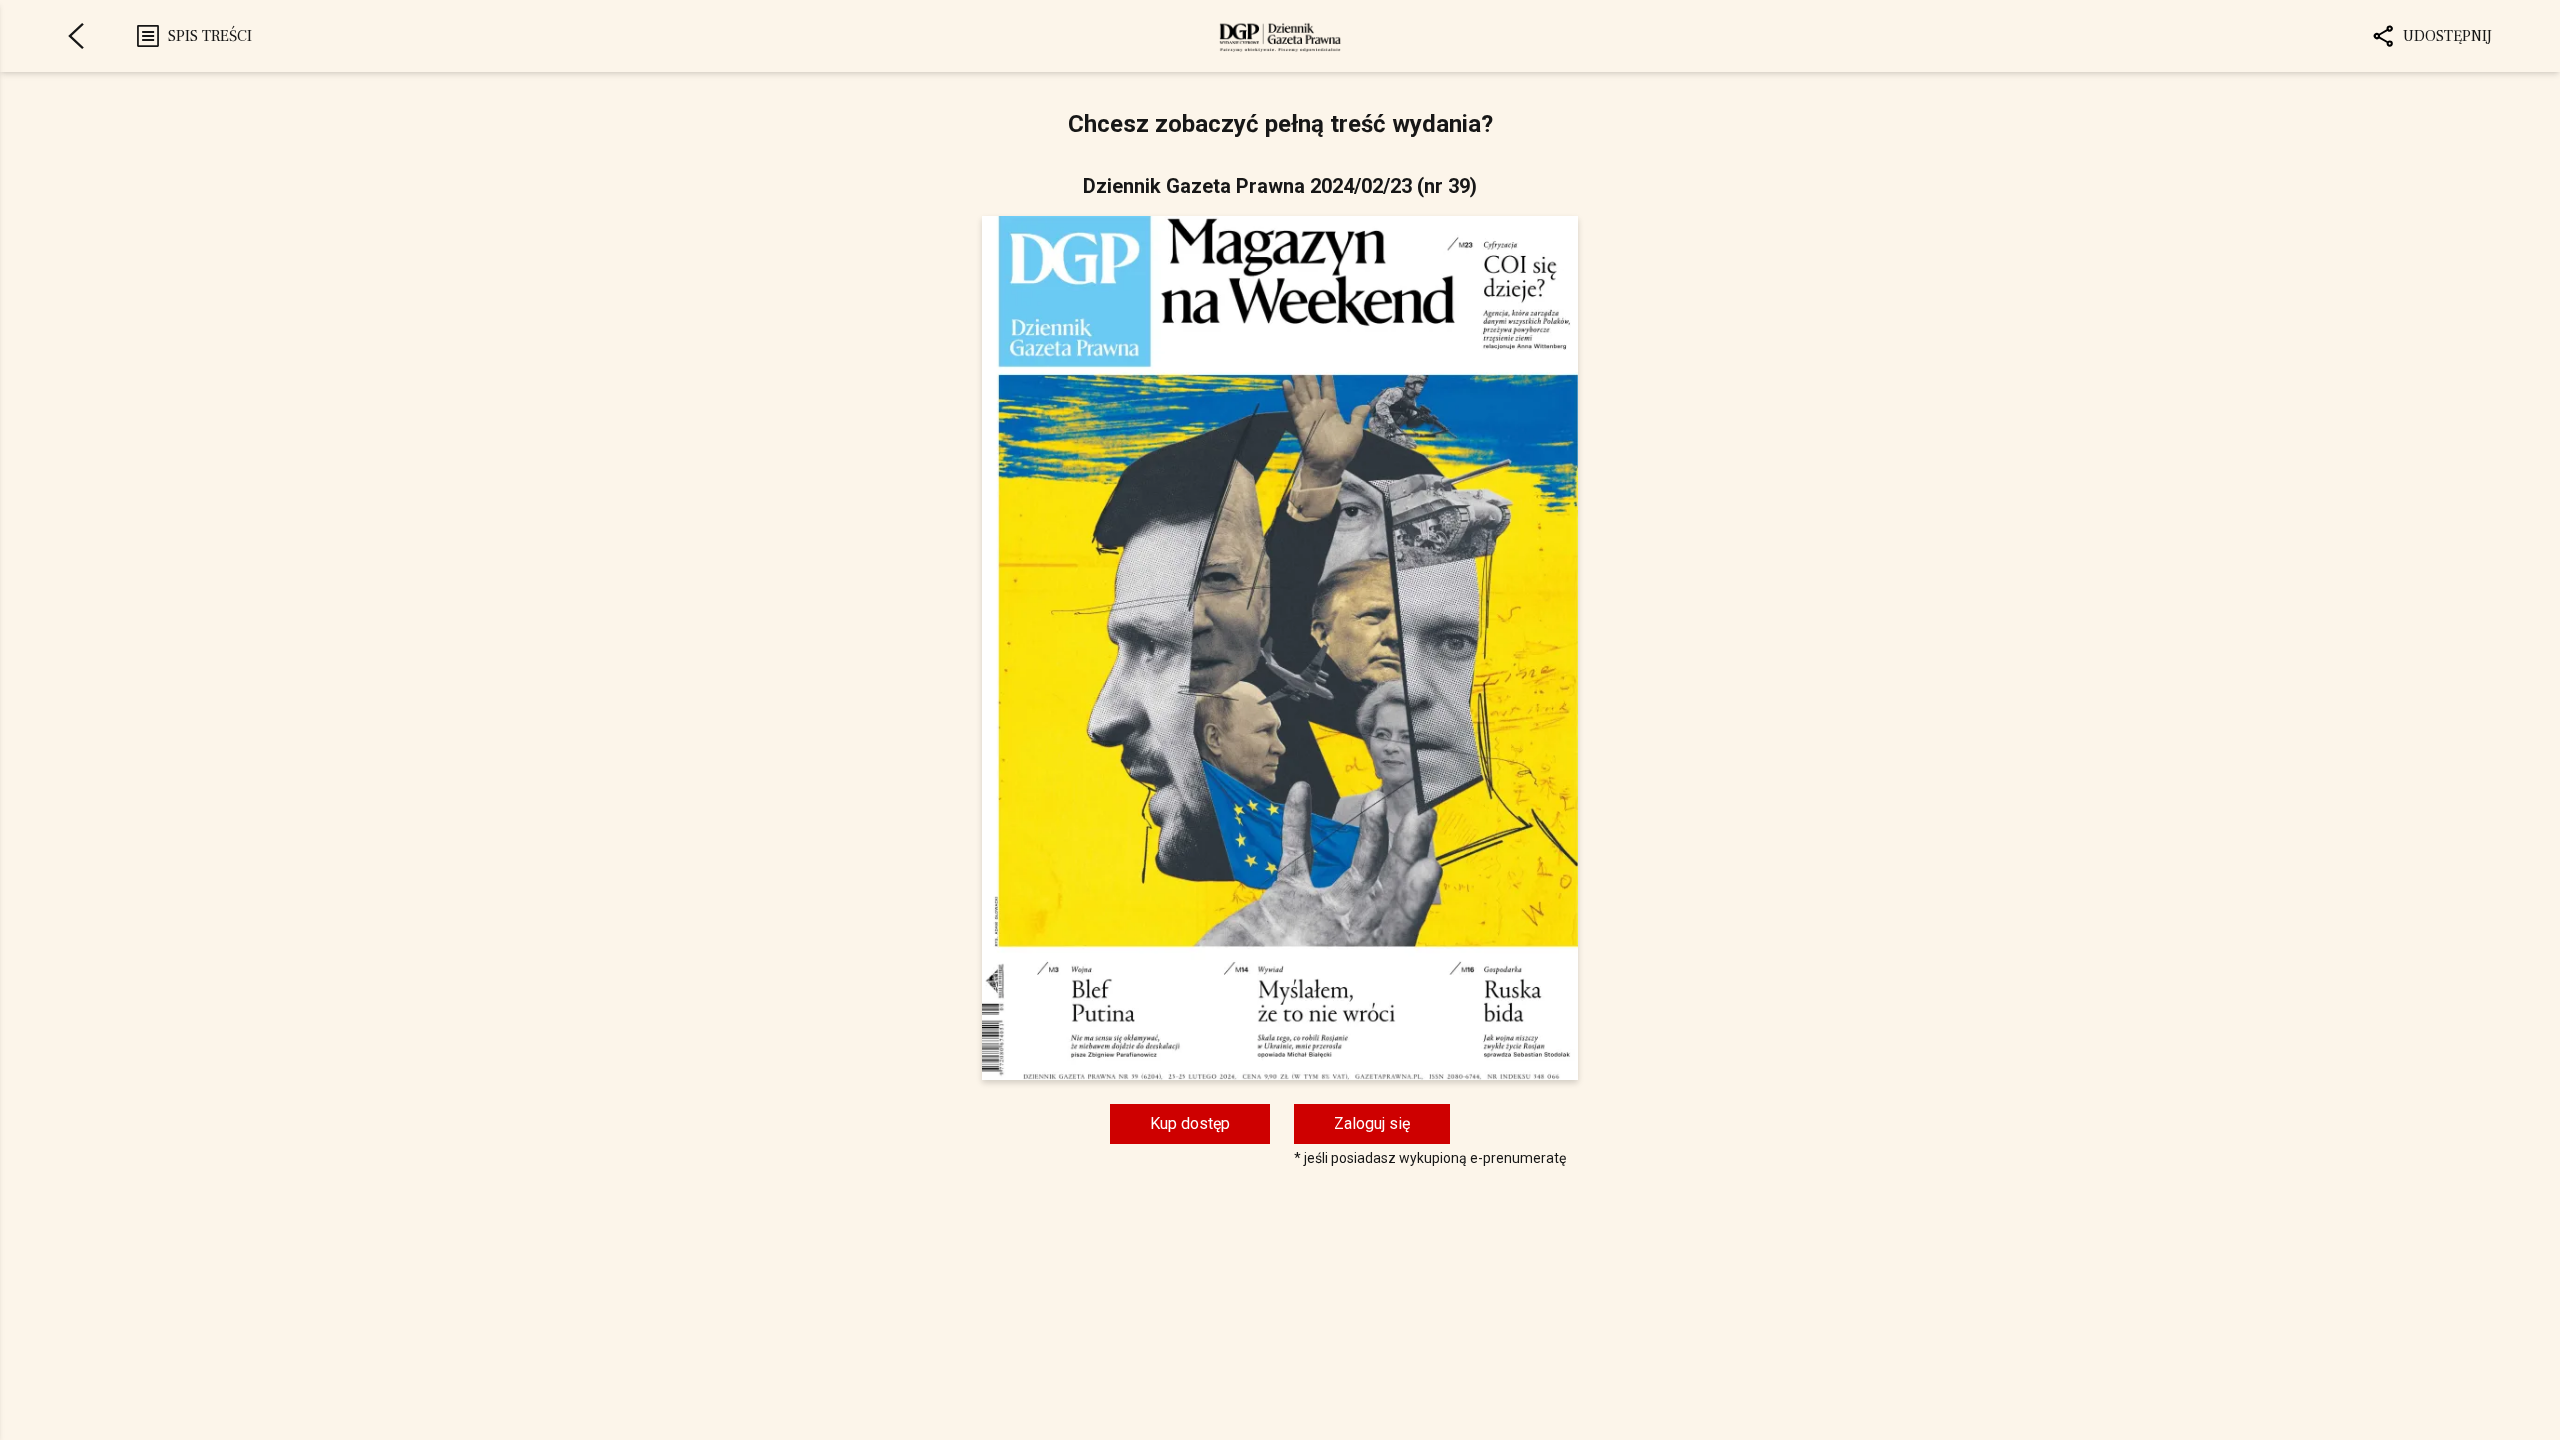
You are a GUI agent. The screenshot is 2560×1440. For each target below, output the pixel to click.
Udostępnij (2447, 36)
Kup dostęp (1190, 1123)
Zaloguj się (1372, 1123)
